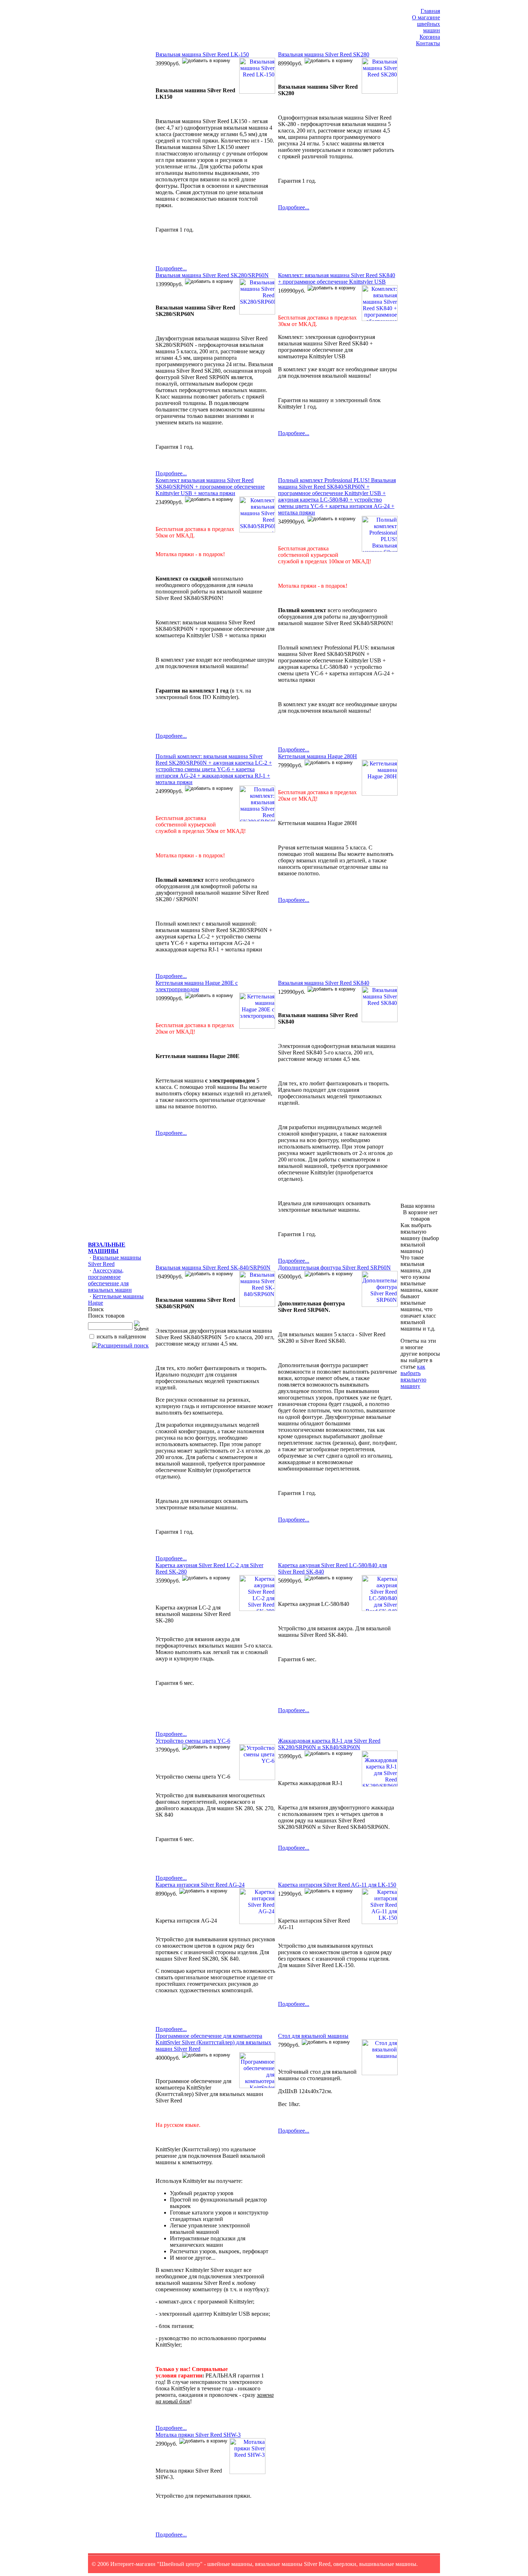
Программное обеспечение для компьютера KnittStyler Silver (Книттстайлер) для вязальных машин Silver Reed (213, 2042)
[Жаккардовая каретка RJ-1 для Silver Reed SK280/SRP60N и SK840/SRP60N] (379, 1785)
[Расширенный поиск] (120, 1345)
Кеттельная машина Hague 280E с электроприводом (197, 986)
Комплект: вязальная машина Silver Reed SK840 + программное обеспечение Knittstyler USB (337, 278)
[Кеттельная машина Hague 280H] (379, 794)
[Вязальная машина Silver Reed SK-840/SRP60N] (256, 1305)
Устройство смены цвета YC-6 (193, 1741)
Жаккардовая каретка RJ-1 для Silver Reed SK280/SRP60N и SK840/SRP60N (329, 1744)
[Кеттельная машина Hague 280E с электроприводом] (256, 1027)
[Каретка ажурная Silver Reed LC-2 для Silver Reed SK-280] (256, 1609)
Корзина (430, 37)
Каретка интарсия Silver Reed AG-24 (200, 1885)
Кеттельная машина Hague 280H (318, 756)
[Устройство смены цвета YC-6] (256, 1778)
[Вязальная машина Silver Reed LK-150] (256, 92)
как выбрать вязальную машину (413, 1376)
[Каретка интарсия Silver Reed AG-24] (256, 1922)
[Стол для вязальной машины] (379, 2073)
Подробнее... (171, 268)
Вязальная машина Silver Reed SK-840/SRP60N (213, 1268)
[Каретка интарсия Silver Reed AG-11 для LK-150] (379, 1922)
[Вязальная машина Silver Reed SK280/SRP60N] (256, 313)
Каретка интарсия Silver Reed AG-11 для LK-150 (337, 1885)
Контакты (428, 43)
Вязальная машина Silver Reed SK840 (324, 983)
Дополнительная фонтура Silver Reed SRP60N (334, 1268)
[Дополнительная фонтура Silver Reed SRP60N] (379, 1305)
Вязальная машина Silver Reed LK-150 (202, 54)
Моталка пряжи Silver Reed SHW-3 (198, 2435)
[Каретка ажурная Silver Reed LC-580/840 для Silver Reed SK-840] (379, 1609)
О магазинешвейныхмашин (426, 24)
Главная (430, 11)
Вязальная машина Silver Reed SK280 (324, 54)
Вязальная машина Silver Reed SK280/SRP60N (212, 275)
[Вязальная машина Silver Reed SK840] (379, 1020)
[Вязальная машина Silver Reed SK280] (379, 92)
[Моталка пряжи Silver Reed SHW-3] (246, 2472)
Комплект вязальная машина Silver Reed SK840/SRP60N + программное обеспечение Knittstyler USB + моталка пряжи (210, 487)
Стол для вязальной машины (313, 2036)
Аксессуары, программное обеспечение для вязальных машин (110, 1280)
